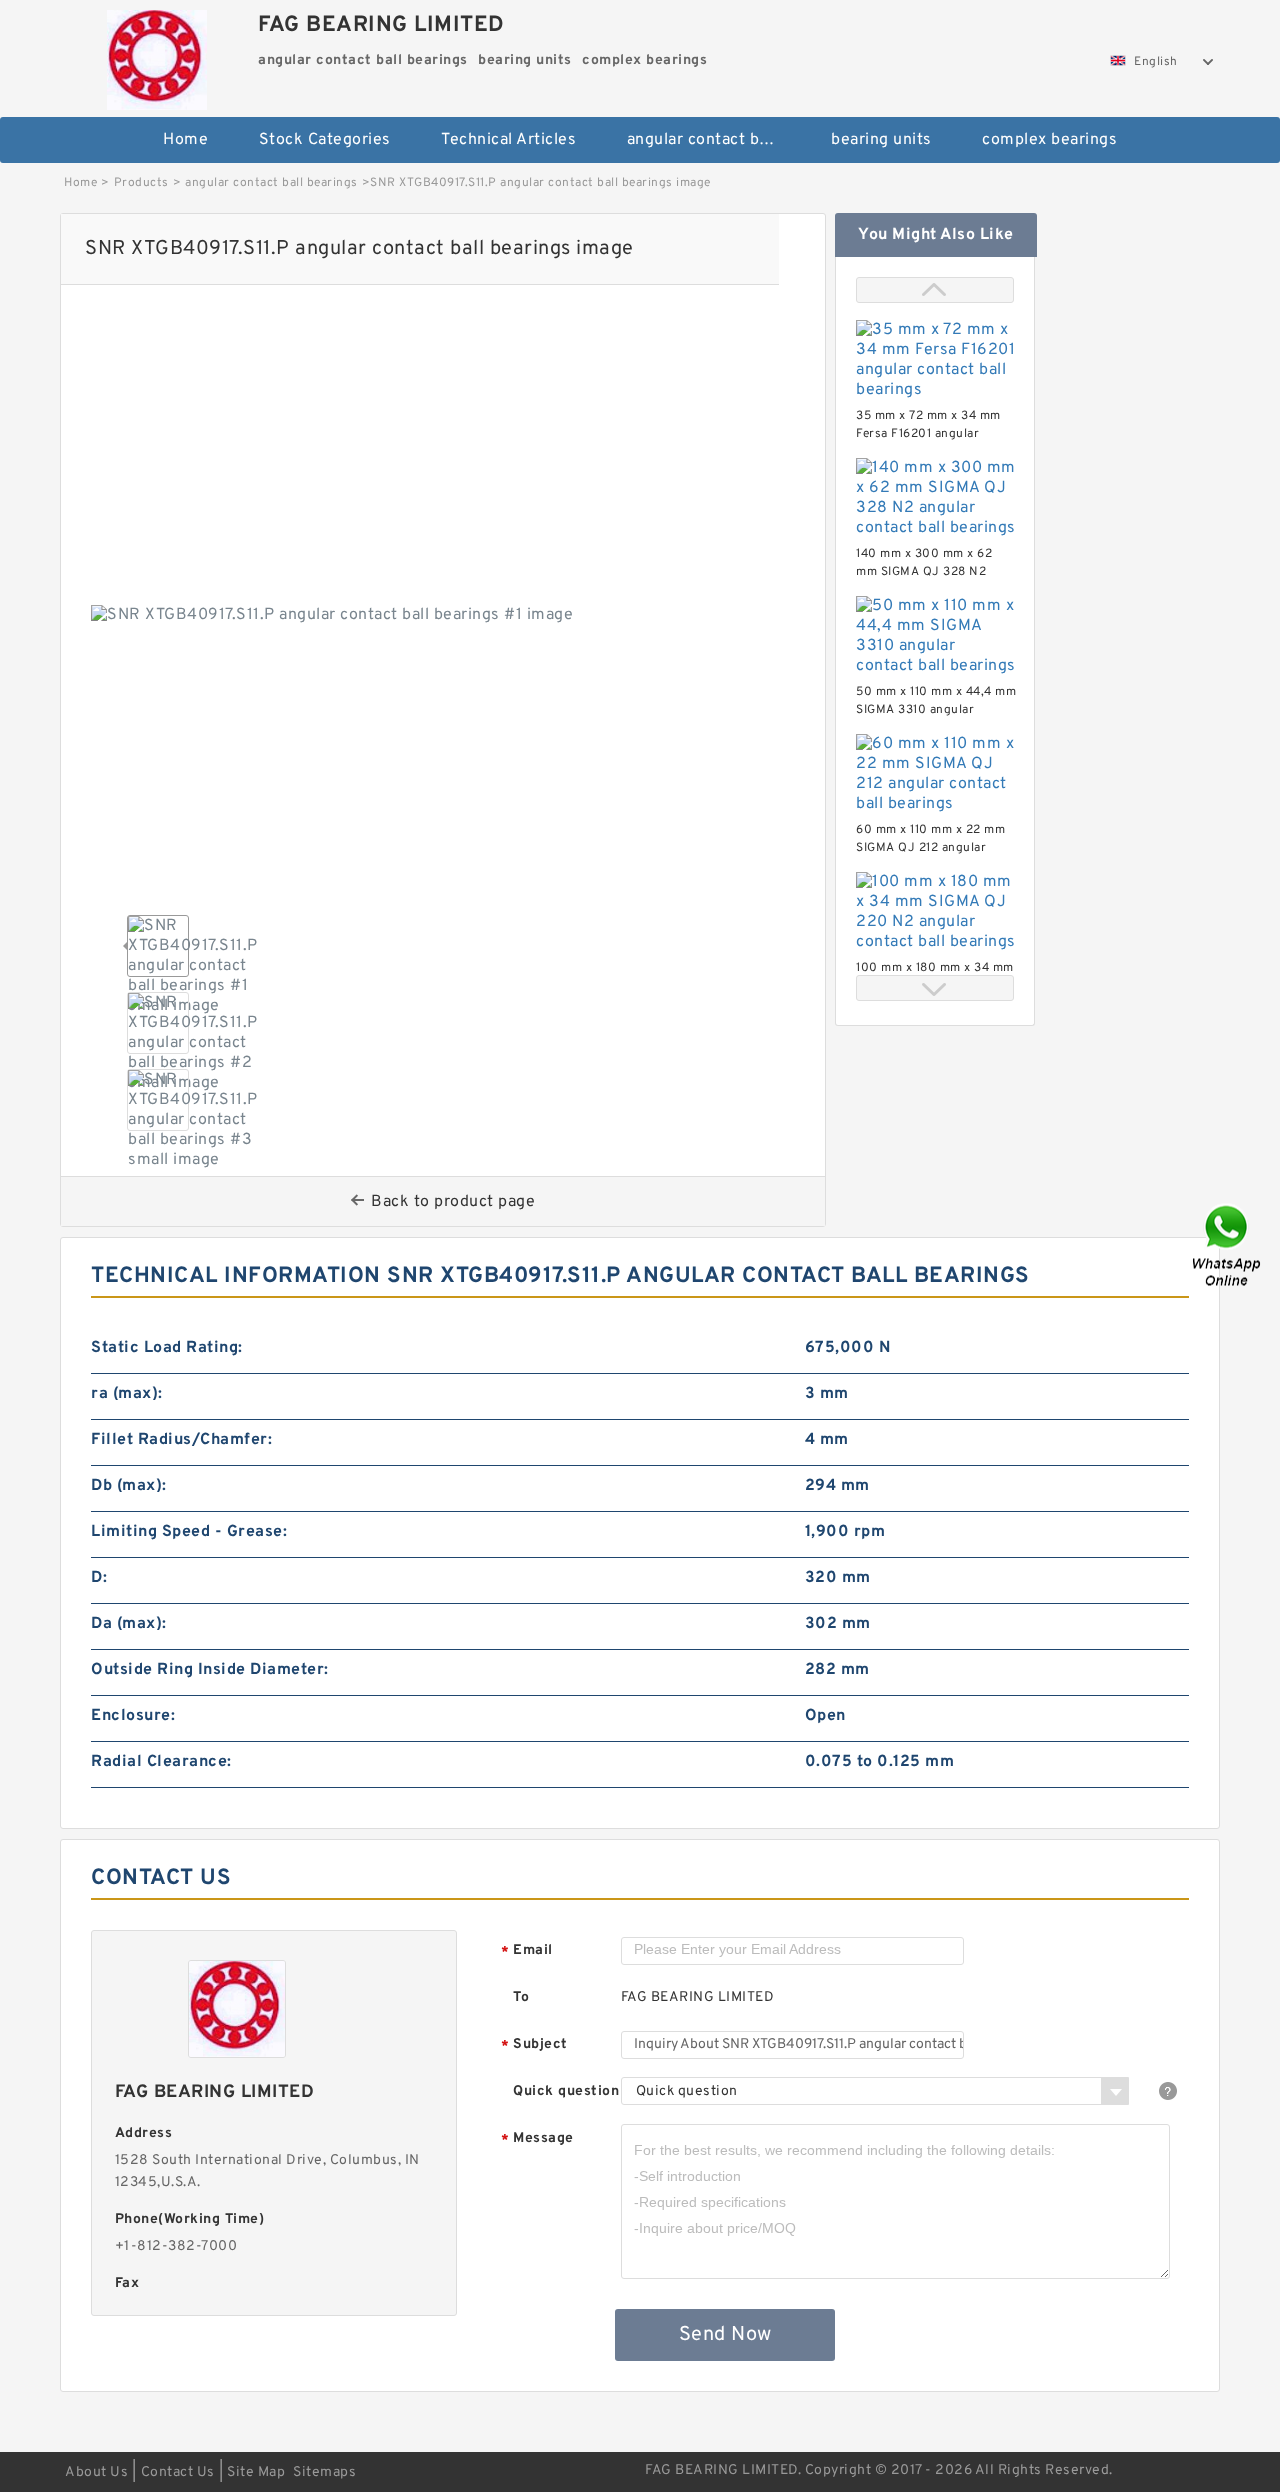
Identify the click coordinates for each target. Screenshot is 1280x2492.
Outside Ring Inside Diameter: (210, 1670)
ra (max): (127, 1394)
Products (141, 183)
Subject (534, 2045)
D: (99, 1578)
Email (527, 1951)
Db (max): (129, 1486)
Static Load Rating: (167, 1348)
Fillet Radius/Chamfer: (181, 1440)
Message (537, 2139)
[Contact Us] (1228, 1246)
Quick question (566, 2091)
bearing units (881, 140)
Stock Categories (325, 140)
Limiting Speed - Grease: (189, 1532)
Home (185, 140)
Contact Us (178, 2472)
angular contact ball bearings (715, 140)
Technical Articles (508, 140)
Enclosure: (133, 1716)
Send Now (725, 2335)
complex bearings (1049, 140)
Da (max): (129, 1624)
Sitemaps (324, 2472)
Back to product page (453, 1202)
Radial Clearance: (161, 1762)
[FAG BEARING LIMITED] (156, 55)
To (521, 1997)
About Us (96, 2472)
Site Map (256, 2472)
